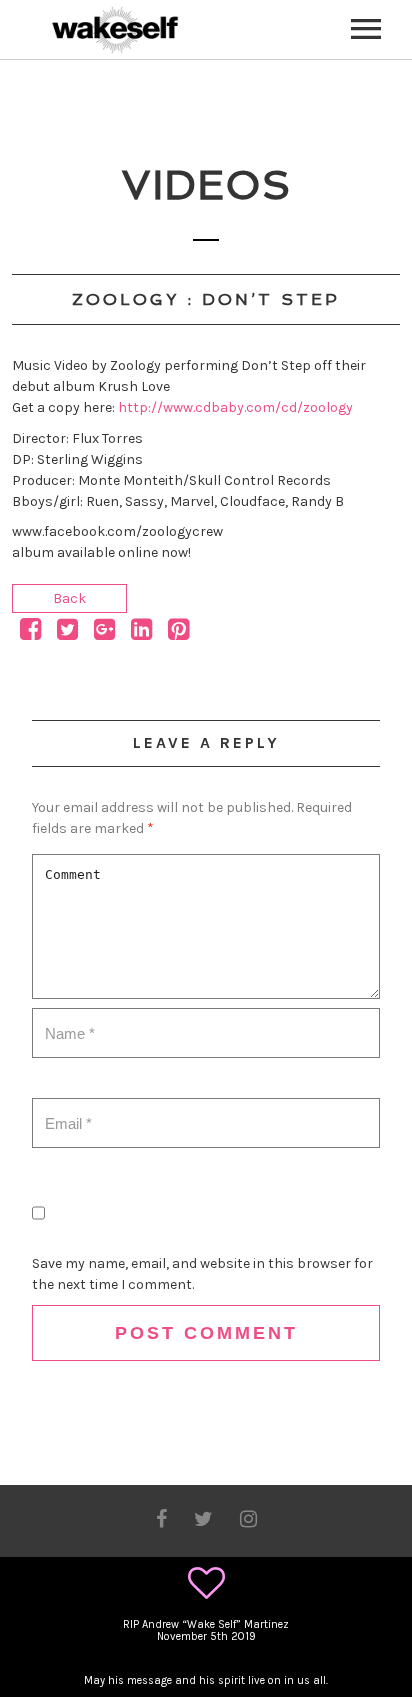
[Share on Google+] (104, 633)
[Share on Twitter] (67, 633)
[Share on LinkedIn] (141, 633)
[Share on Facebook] (30, 633)
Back (69, 598)
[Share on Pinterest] (178, 633)
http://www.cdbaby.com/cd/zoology (235, 407)
